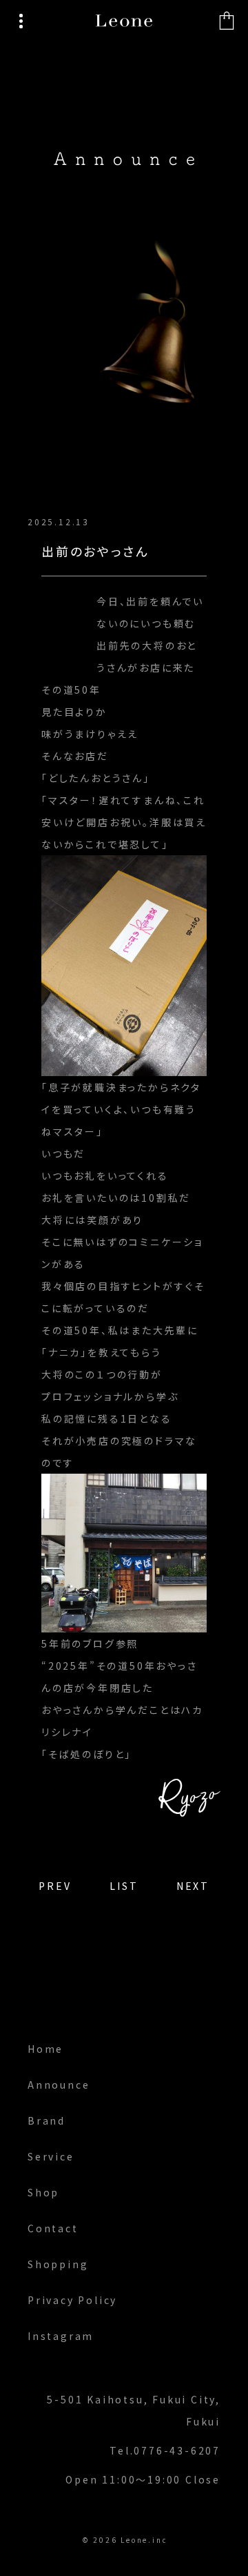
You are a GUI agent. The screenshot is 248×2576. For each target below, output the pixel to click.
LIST (124, 1886)
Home (45, 2049)
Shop (43, 2192)
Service (51, 2156)
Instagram (61, 2336)
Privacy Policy (72, 2300)
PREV (55, 1886)
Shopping (58, 2264)
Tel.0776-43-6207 (165, 2450)
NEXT (193, 1886)
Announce (59, 2085)
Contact (53, 2228)
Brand (46, 2120)
